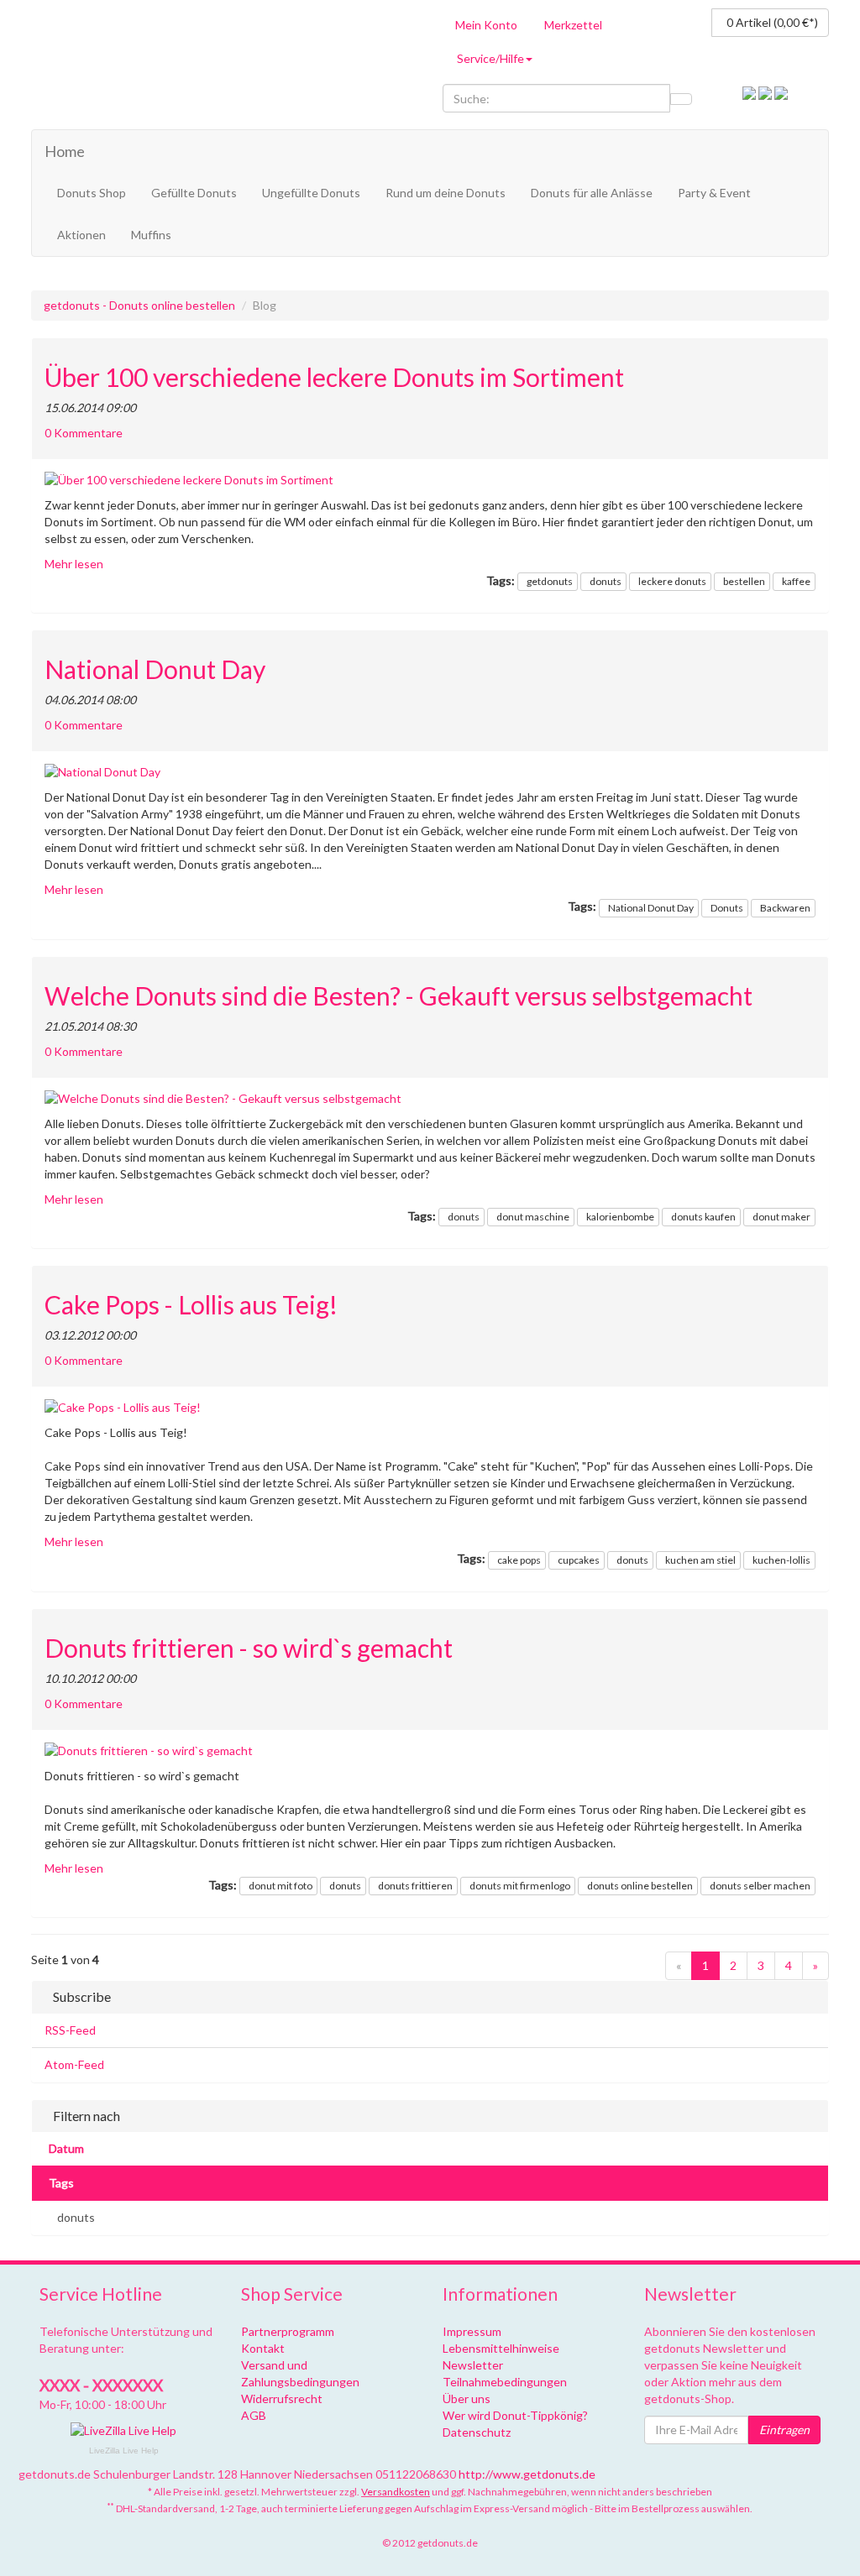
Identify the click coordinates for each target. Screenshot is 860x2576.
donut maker (781, 1217)
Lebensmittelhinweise (501, 2348)
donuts (606, 581)
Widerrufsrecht (282, 2398)
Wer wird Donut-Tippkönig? (515, 2415)
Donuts (727, 908)
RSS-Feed (70, 2030)
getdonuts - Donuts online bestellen (139, 305)
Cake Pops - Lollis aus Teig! (191, 1305)
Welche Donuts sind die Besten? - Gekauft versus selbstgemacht (399, 996)
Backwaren (785, 908)
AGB (254, 2415)
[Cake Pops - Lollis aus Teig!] (430, 1408)
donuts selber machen (760, 1886)
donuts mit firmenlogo (520, 1886)
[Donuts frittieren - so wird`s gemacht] (430, 1751)
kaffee (796, 581)
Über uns (467, 2398)
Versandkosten (396, 2492)
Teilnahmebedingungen (505, 2382)
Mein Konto (486, 25)
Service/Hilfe (490, 58)
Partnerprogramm (288, 2331)
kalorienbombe (620, 1217)
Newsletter (473, 2365)
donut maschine (533, 1217)
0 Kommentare (84, 433)
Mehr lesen (74, 564)
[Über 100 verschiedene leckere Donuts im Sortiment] (430, 480)
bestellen (744, 581)
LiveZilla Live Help (124, 2451)
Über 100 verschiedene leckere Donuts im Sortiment (334, 377)
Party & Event (714, 193)
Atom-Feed (74, 2064)
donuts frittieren (415, 1886)
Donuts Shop (92, 193)
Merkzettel (573, 25)
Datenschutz (477, 2432)
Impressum (472, 2331)
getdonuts (550, 581)
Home (65, 151)
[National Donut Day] (430, 772)
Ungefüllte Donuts (311, 193)
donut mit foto (281, 1886)
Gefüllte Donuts (194, 193)
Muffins (151, 235)
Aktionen (81, 235)
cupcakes (579, 1560)
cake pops (519, 1560)
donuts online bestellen (640, 1886)
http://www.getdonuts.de (527, 2474)
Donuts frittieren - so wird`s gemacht (249, 1648)
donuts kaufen (703, 1217)
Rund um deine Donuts (446, 193)
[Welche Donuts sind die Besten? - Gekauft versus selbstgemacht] (430, 1099)
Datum (66, 2148)
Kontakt (263, 2348)
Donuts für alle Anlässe (592, 193)
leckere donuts (672, 581)
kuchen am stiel (700, 1560)
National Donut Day (155, 669)
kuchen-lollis (781, 1560)
